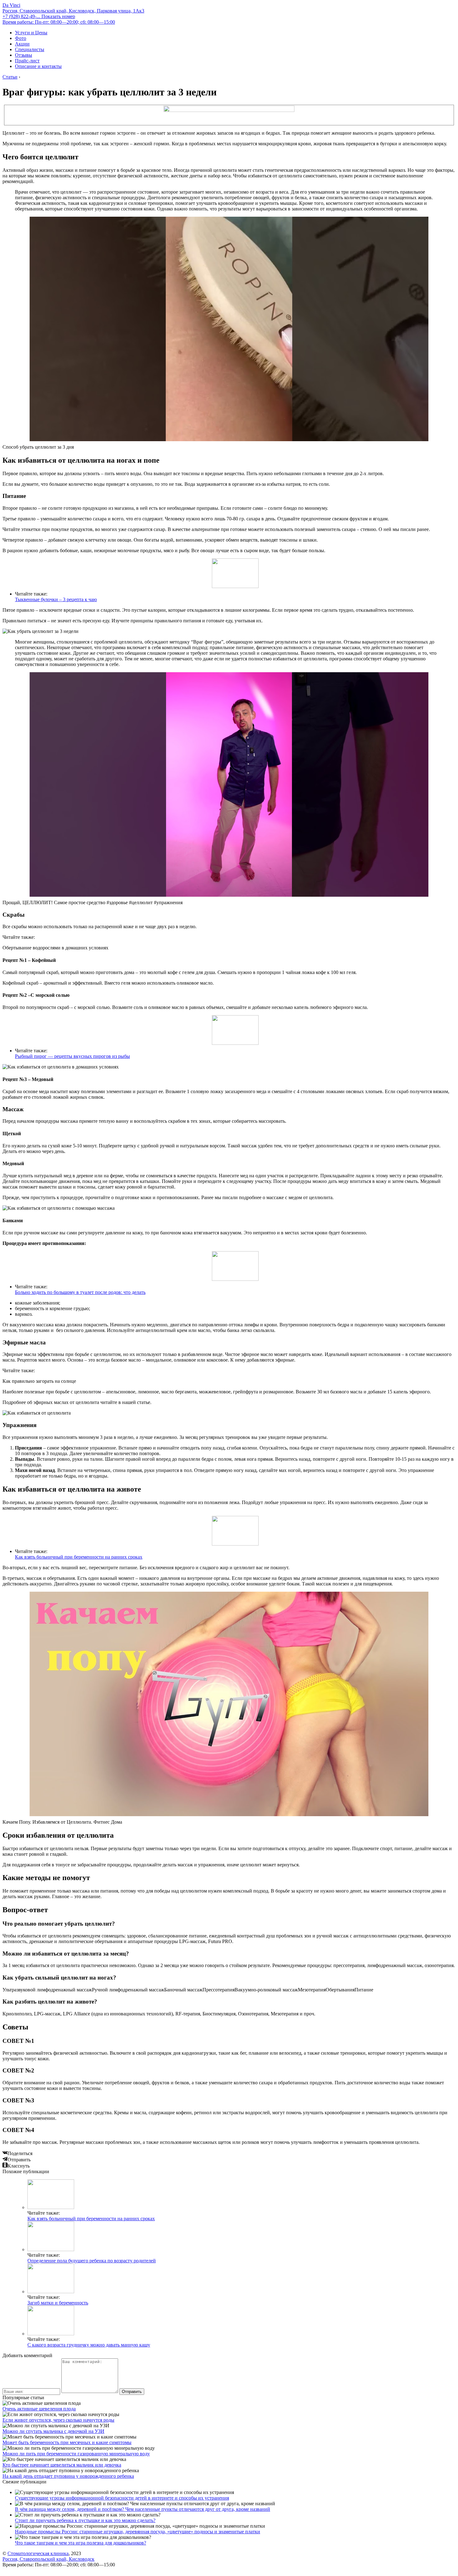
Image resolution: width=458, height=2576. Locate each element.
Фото (21, 38)
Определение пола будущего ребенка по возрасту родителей (92, 2261)
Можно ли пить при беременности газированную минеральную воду (76, 2454)
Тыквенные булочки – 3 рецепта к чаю (56, 599)
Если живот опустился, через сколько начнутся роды (58, 2420)
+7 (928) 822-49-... (39, 16)
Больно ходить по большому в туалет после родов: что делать (80, 1292)
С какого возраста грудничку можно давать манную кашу (89, 2345)
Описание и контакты (38, 66)
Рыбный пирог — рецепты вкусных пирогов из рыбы (72, 1056)
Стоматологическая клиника (38, 2553)
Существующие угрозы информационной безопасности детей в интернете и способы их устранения (122, 2498)
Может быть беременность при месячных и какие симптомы (67, 2442)
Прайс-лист (27, 61)
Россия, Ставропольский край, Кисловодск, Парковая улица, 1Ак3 (73, 11)
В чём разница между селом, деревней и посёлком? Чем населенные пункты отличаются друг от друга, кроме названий (143, 2509)
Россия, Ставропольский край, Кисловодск (48, 2559)
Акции (22, 44)
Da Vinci (11, 5)
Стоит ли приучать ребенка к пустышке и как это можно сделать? (85, 2520)
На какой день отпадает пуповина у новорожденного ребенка (68, 2476)
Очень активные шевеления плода (39, 2409)
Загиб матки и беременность (58, 2303)
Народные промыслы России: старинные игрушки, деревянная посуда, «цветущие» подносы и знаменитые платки (138, 2532)
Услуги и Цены (31, 33)
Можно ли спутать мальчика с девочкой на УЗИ (53, 2431)
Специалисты (30, 49)
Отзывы (24, 55)
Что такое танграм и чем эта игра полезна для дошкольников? (81, 2543)
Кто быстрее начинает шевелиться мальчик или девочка (62, 2465)
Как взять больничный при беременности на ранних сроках (79, 1557)
